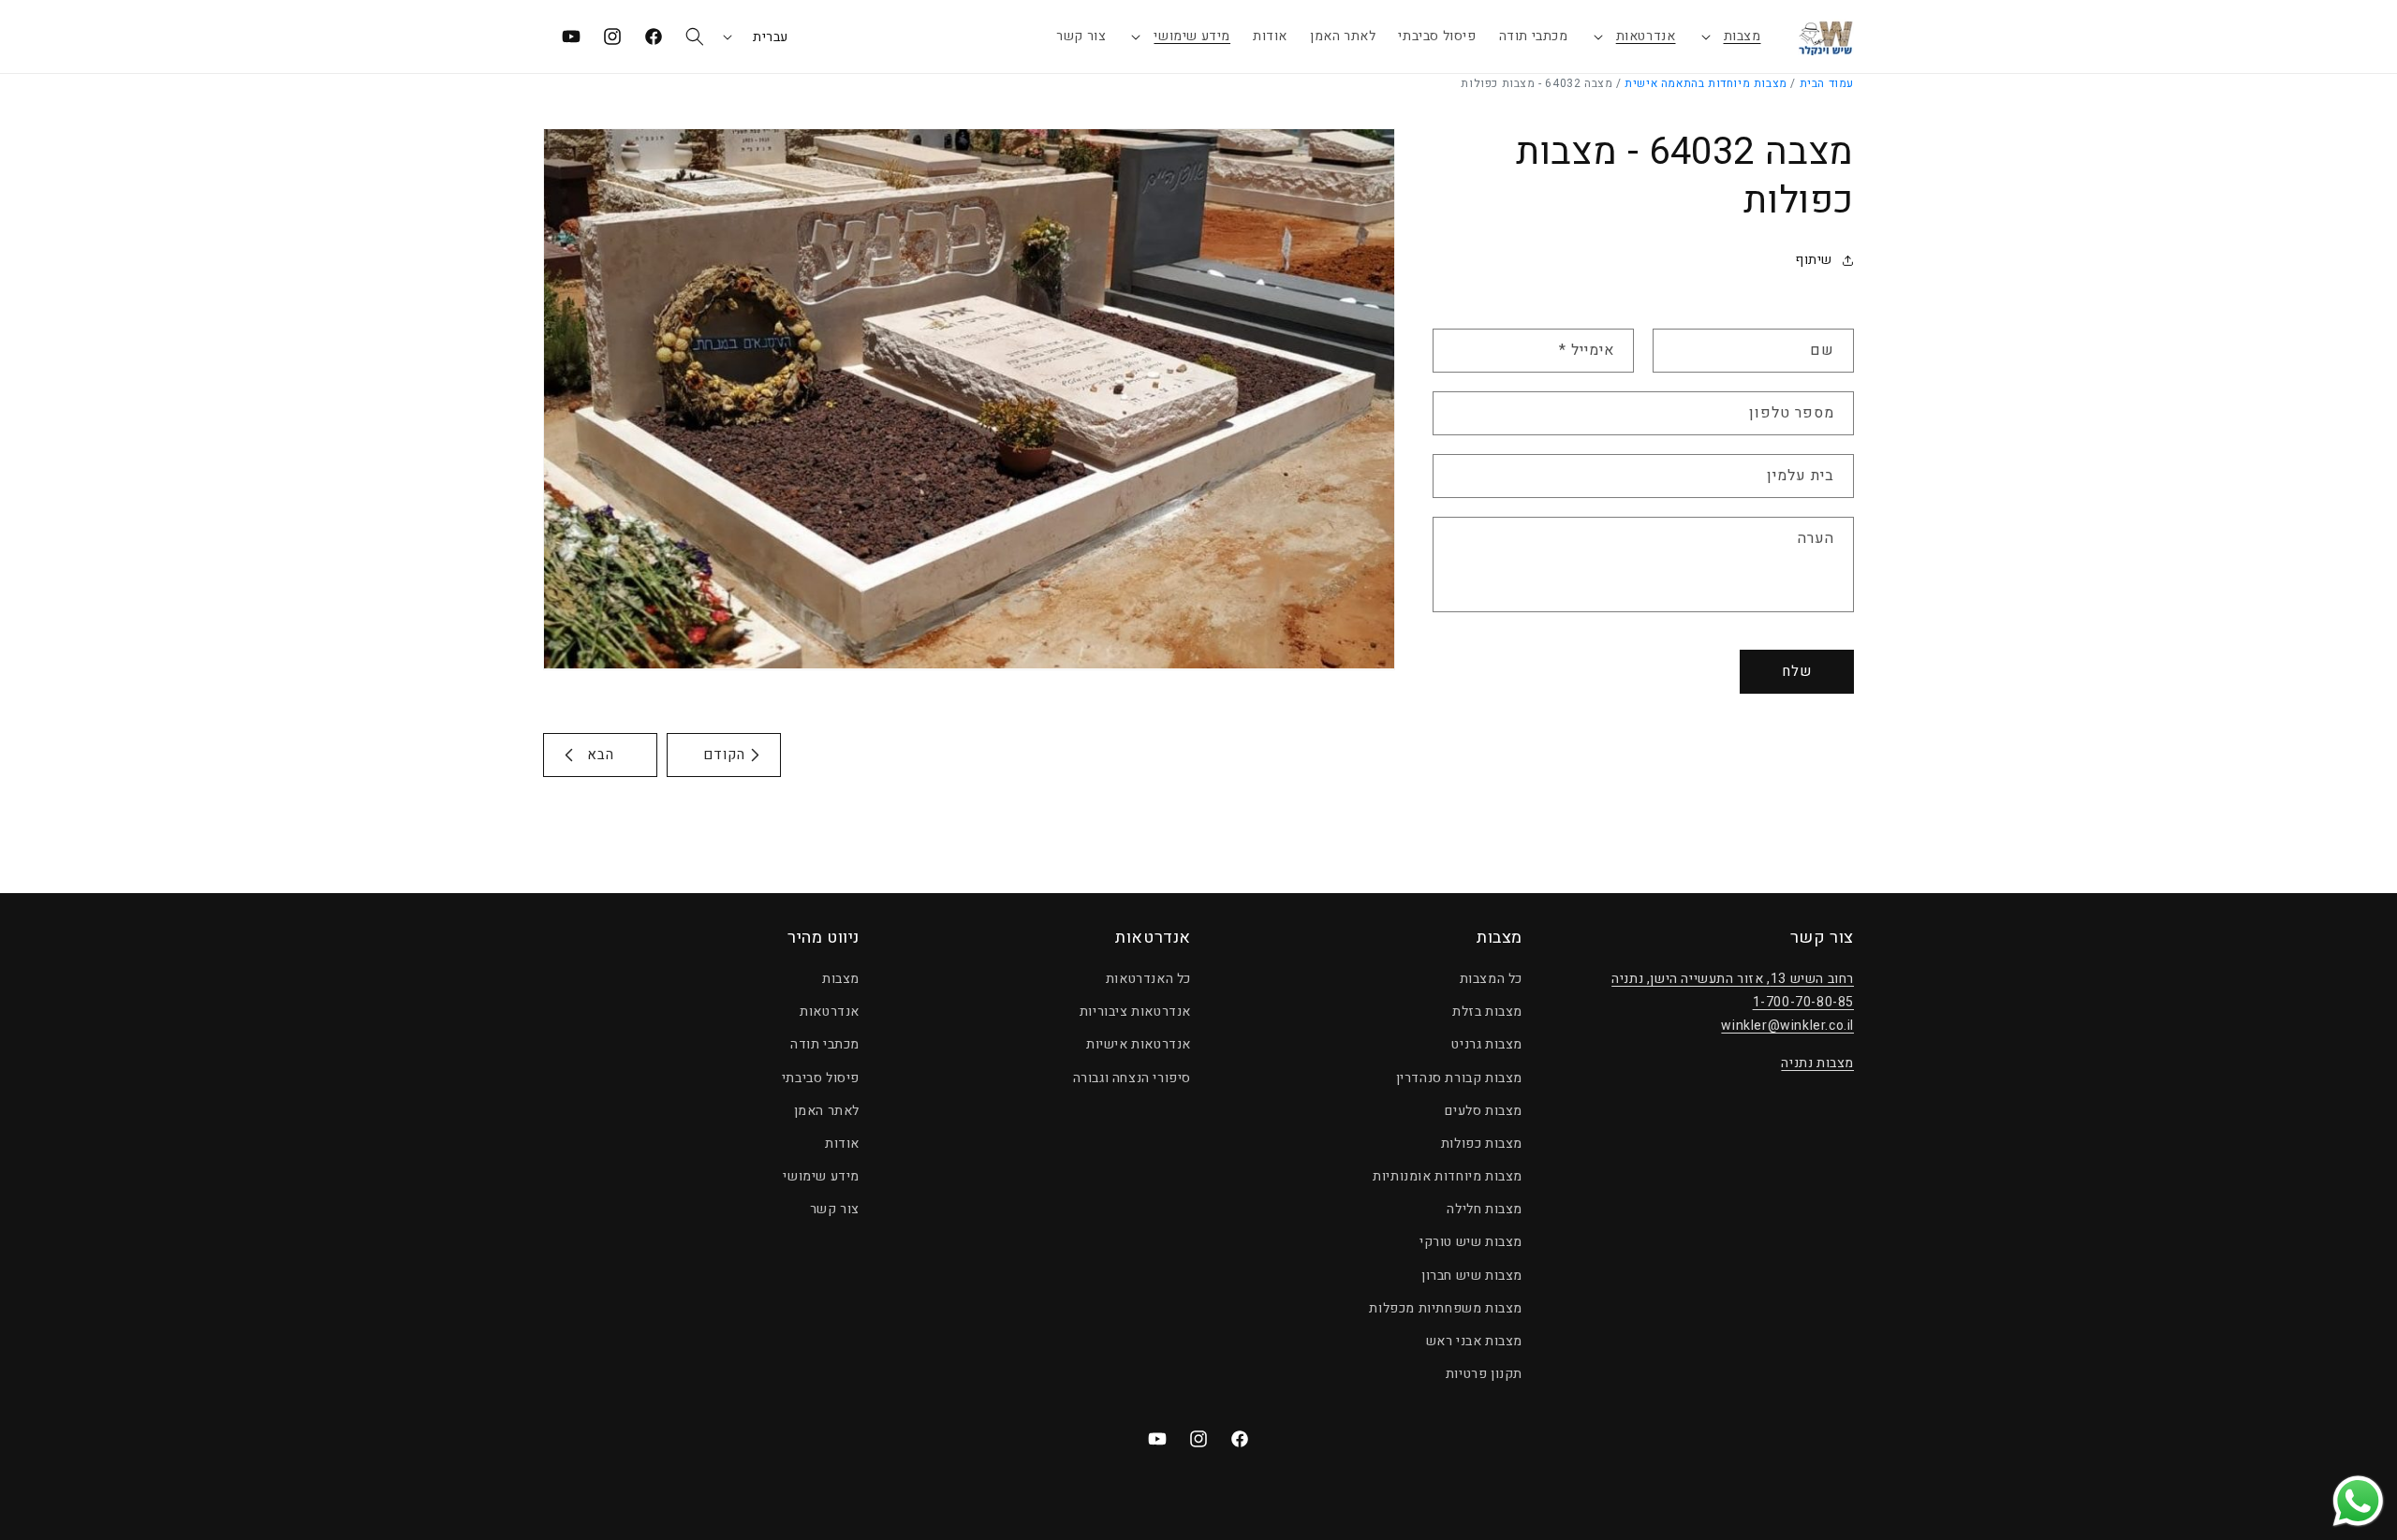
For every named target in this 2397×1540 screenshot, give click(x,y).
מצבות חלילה (1485, 1209)
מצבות (1743, 36)
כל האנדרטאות (1148, 979)
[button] (1730, 37)
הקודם (724, 755)
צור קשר (835, 1209)
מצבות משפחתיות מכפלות (1446, 1308)
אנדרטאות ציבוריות (1135, 1012)
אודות (842, 1144)
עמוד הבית (1827, 83)
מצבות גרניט (1487, 1044)
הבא (601, 755)
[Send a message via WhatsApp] (2358, 1501)
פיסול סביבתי (821, 1078)
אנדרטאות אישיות (1139, 1044)
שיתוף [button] (1814, 260)
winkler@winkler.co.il (1787, 1026)
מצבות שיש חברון (1472, 1276)
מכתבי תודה (825, 1044)
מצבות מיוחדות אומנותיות (1448, 1176)
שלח (1797, 671)
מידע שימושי (1192, 36)
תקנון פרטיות (1484, 1374)
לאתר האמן (827, 1111)
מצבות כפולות (1482, 1144)
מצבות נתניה (1817, 1063)
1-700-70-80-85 (1803, 1002)
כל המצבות (1491, 979)
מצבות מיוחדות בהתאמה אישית (1706, 83)
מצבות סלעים (1484, 1111)
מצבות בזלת (1487, 1012)
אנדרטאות (1646, 36)
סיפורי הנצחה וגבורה (1132, 1078)
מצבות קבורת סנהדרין (1459, 1078)
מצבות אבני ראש (1474, 1341)
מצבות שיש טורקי (1471, 1242)
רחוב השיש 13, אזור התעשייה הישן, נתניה (1733, 979)
